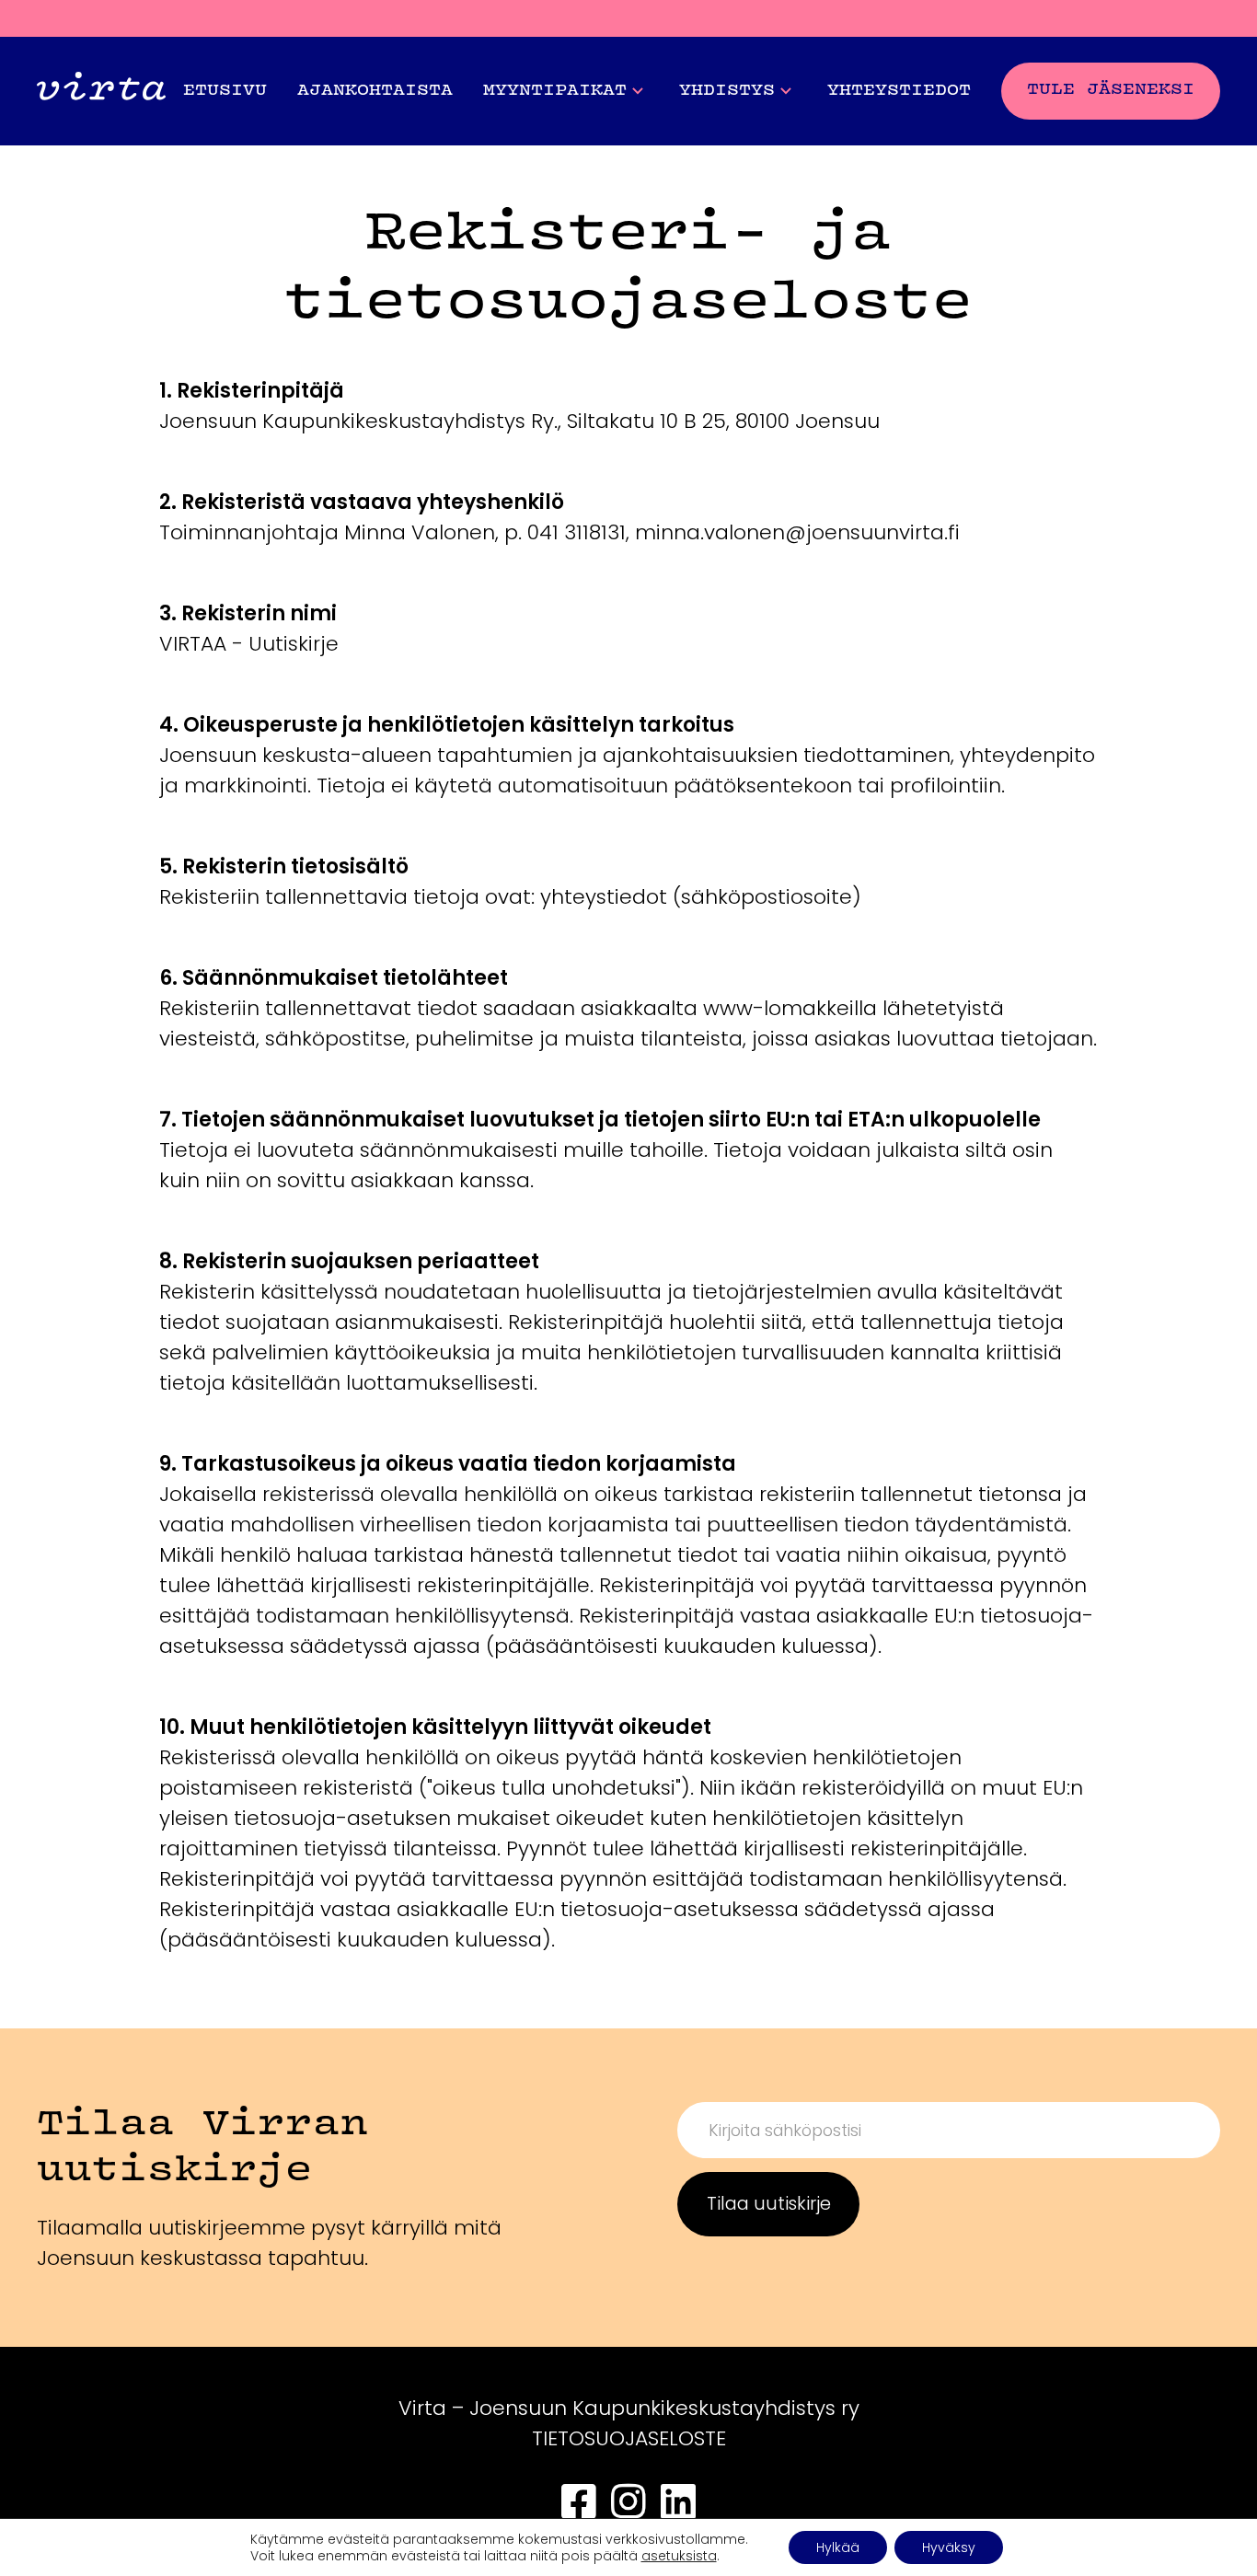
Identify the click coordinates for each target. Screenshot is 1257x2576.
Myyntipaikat (555, 91)
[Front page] (101, 91)
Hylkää (838, 2547)
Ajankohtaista (375, 91)
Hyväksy (949, 2547)
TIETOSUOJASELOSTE (629, 2438)
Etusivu (225, 91)
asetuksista (679, 2556)
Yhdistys (727, 91)
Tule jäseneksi (1111, 90)
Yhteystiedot (899, 91)
